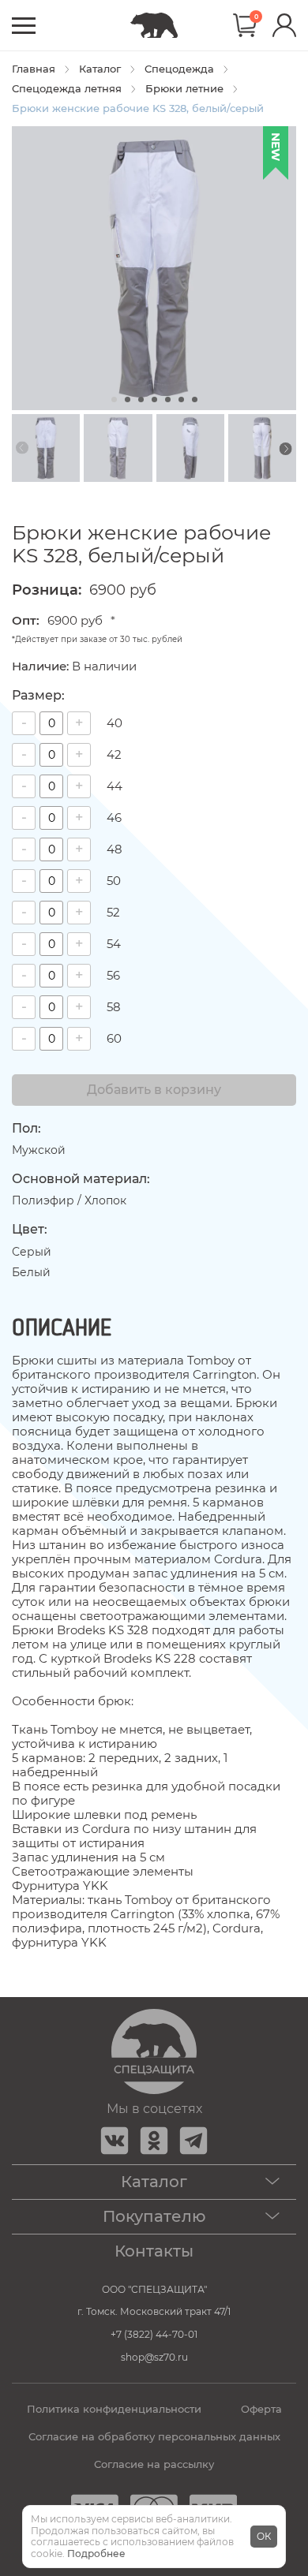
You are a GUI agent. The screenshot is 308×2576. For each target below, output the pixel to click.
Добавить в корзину (154, 1090)
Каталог (100, 69)
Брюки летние (184, 89)
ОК (264, 2536)
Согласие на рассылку (154, 2464)
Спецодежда (179, 69)
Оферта (261, 2409)
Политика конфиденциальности (114, 2409)
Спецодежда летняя (67, 89)
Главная (34, 69)
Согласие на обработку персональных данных (154, 2437)
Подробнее (96, 2554)
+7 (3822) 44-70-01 (154, 2334)
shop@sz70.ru (154, 2357)
